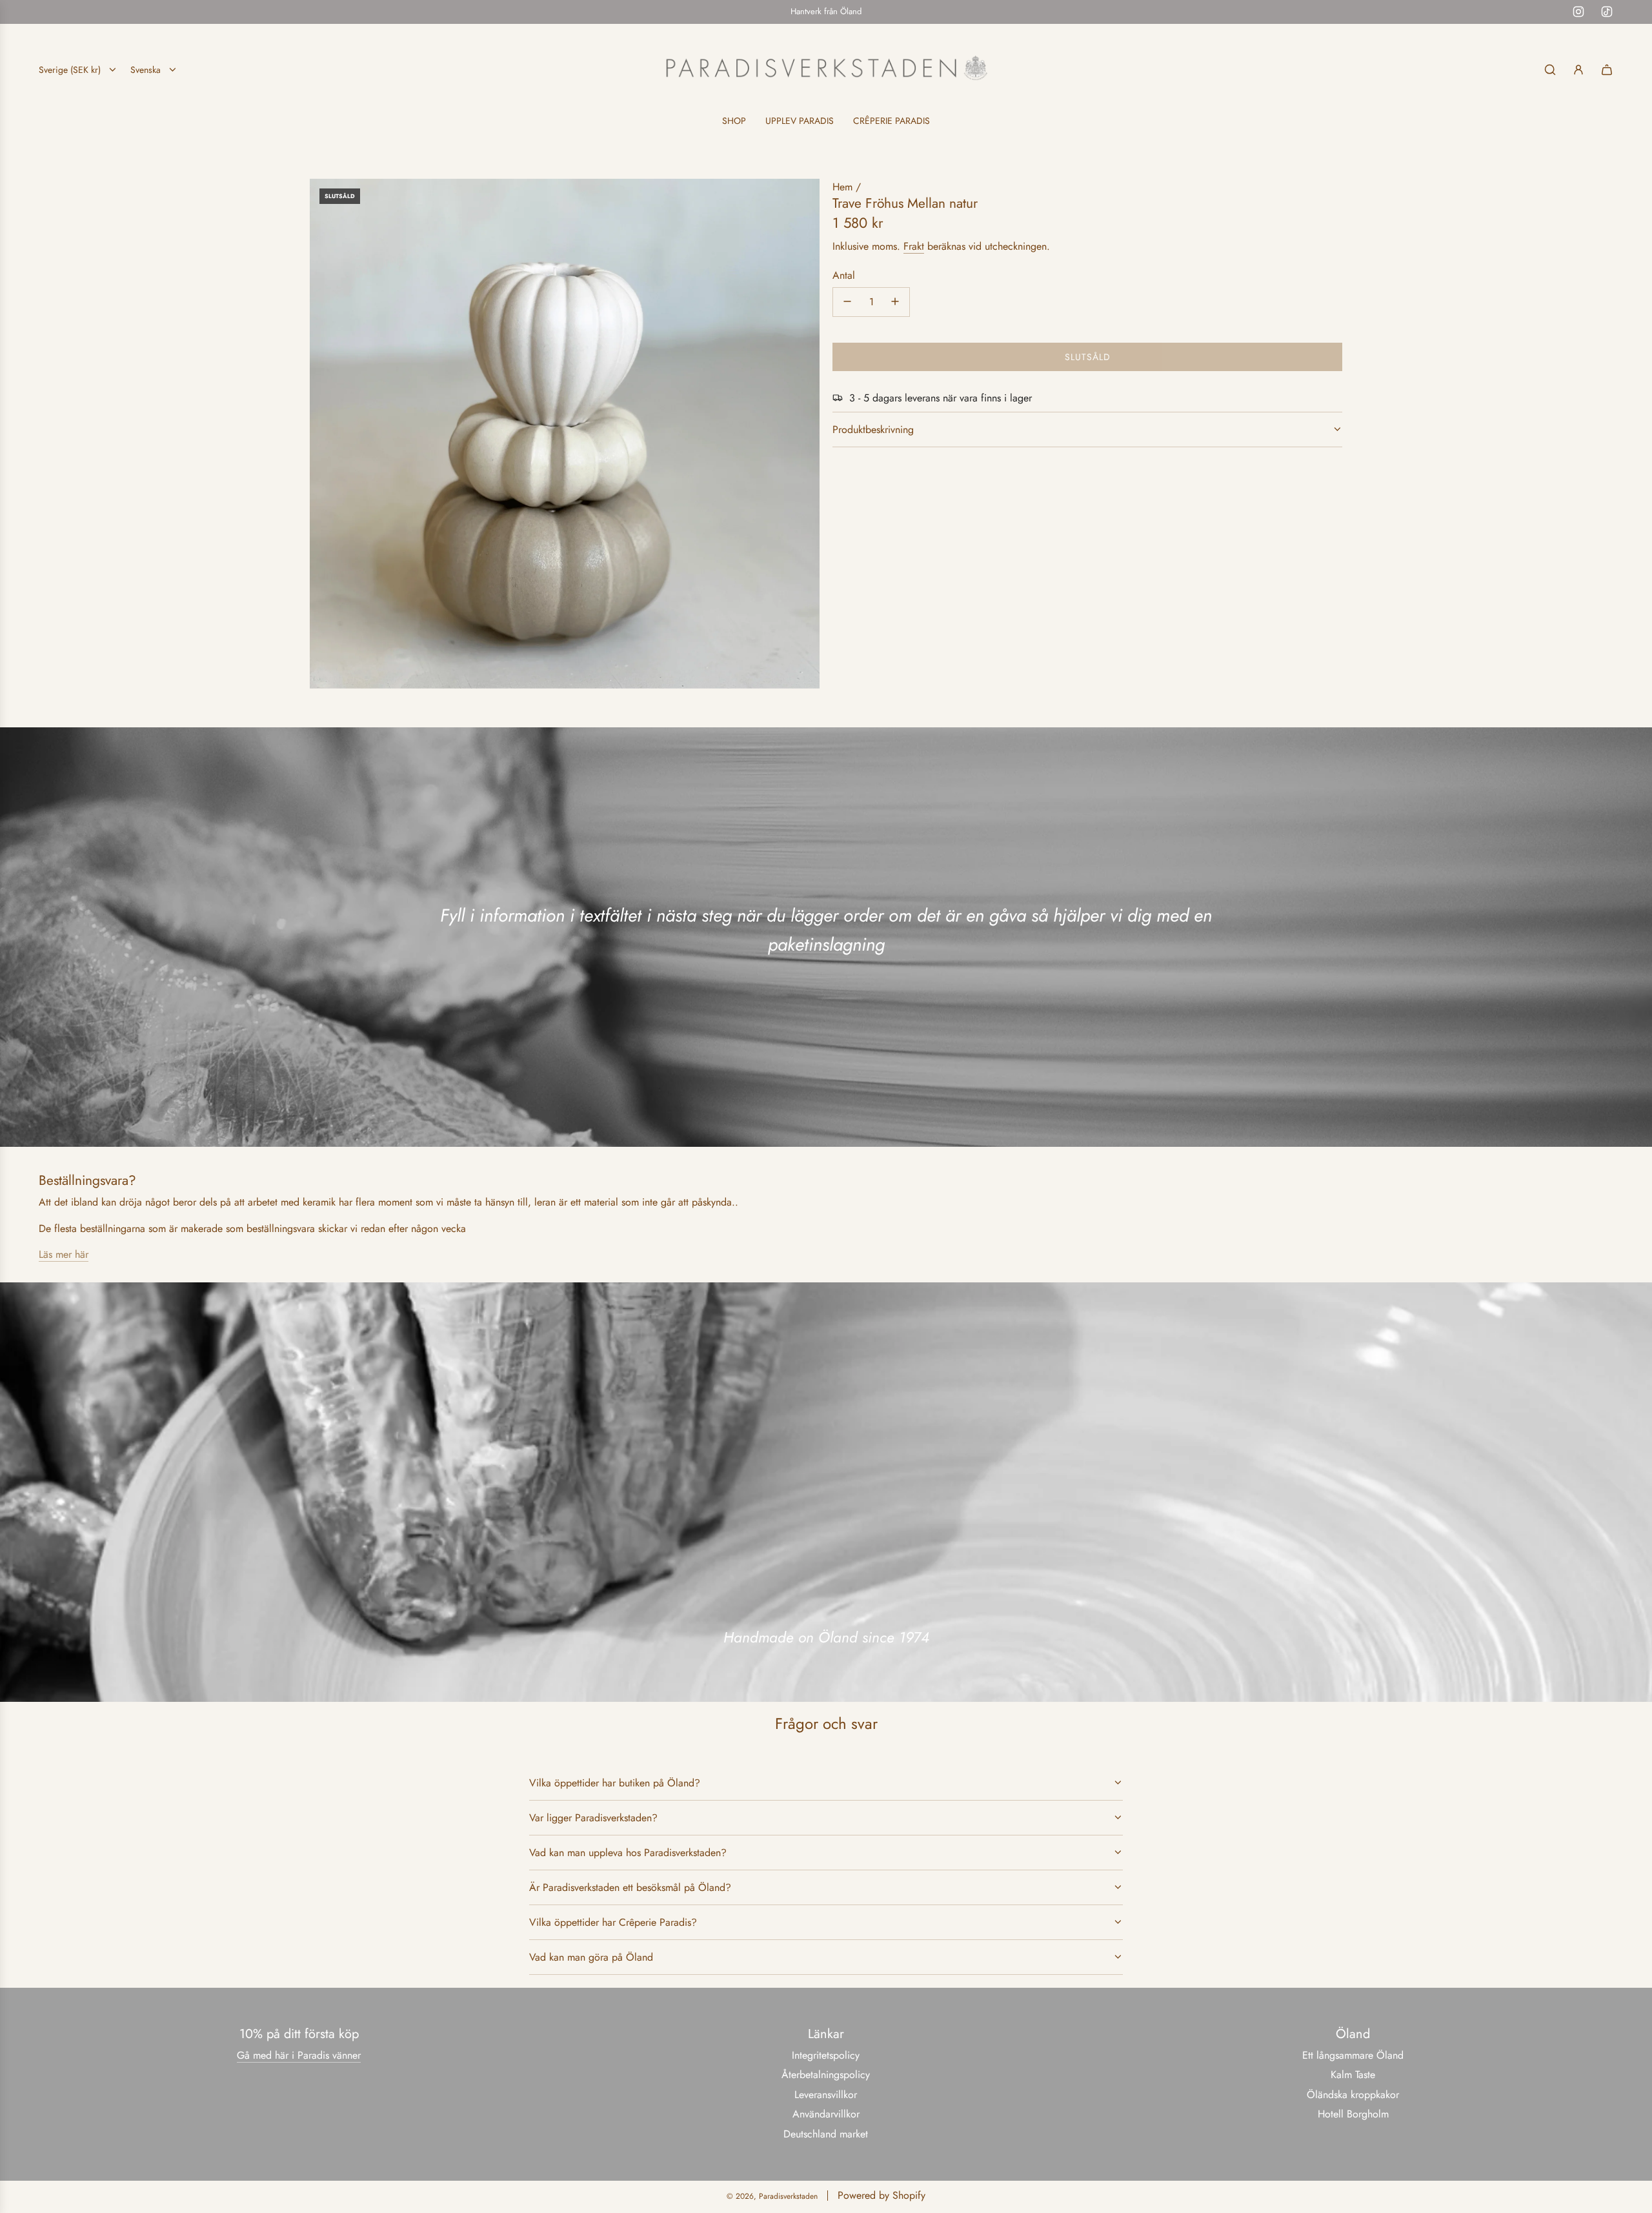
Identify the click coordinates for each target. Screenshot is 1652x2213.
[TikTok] (1607, 12)
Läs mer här (64, 1254)
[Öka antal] (895, 301)
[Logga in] (1578, 70)
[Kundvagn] (1607, 70)
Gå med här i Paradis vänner (299, 2055)
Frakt (914, 246)
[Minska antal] (847, 301)
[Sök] (1550, 70)
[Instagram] (1578, 12)
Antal (844, 275)
